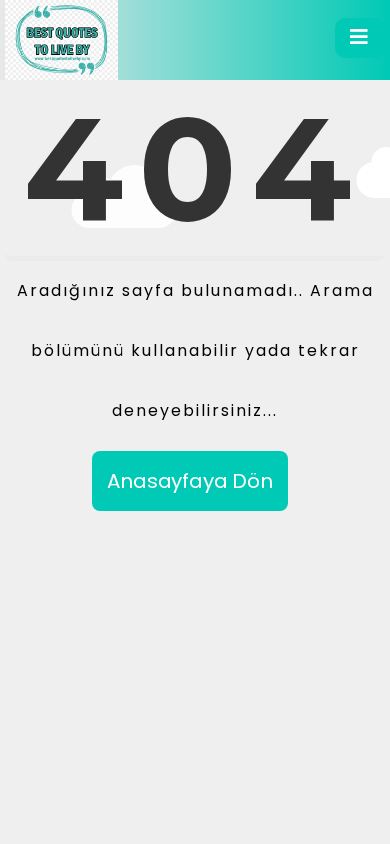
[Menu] (360, 38)
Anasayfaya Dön (189, 481)
